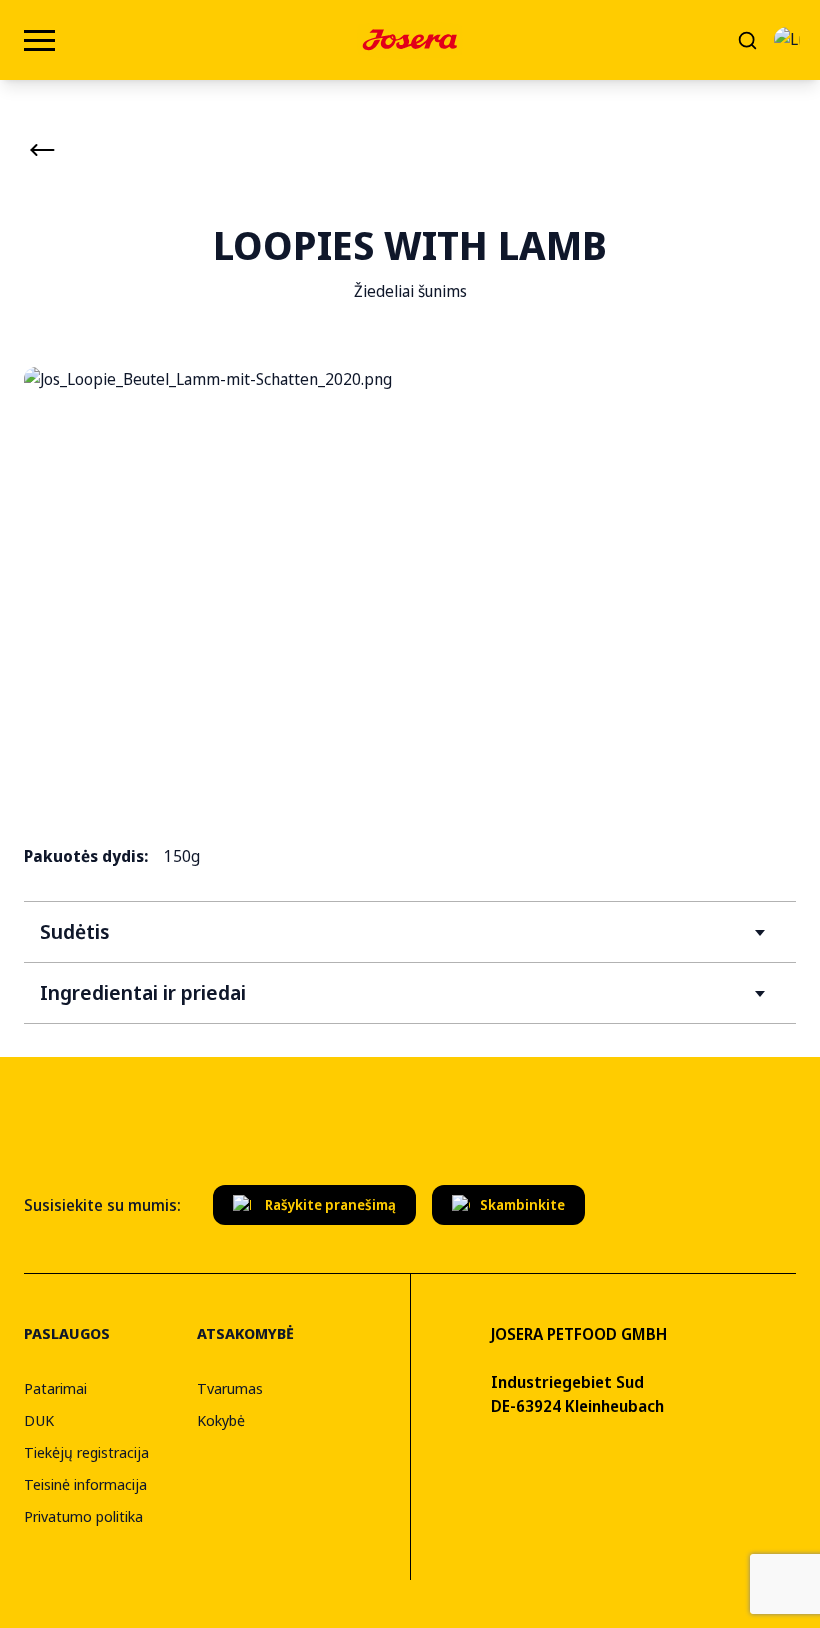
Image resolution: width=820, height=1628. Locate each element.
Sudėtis (74, 931)
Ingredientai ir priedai (143, 992)
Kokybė (221, 1420)
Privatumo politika (83, 1516)
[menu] (39, 40)
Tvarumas (230, 1388)
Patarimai (55, 1388)
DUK (39, 1420)
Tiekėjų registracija (86, 1452)
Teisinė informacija (85, 1484)
